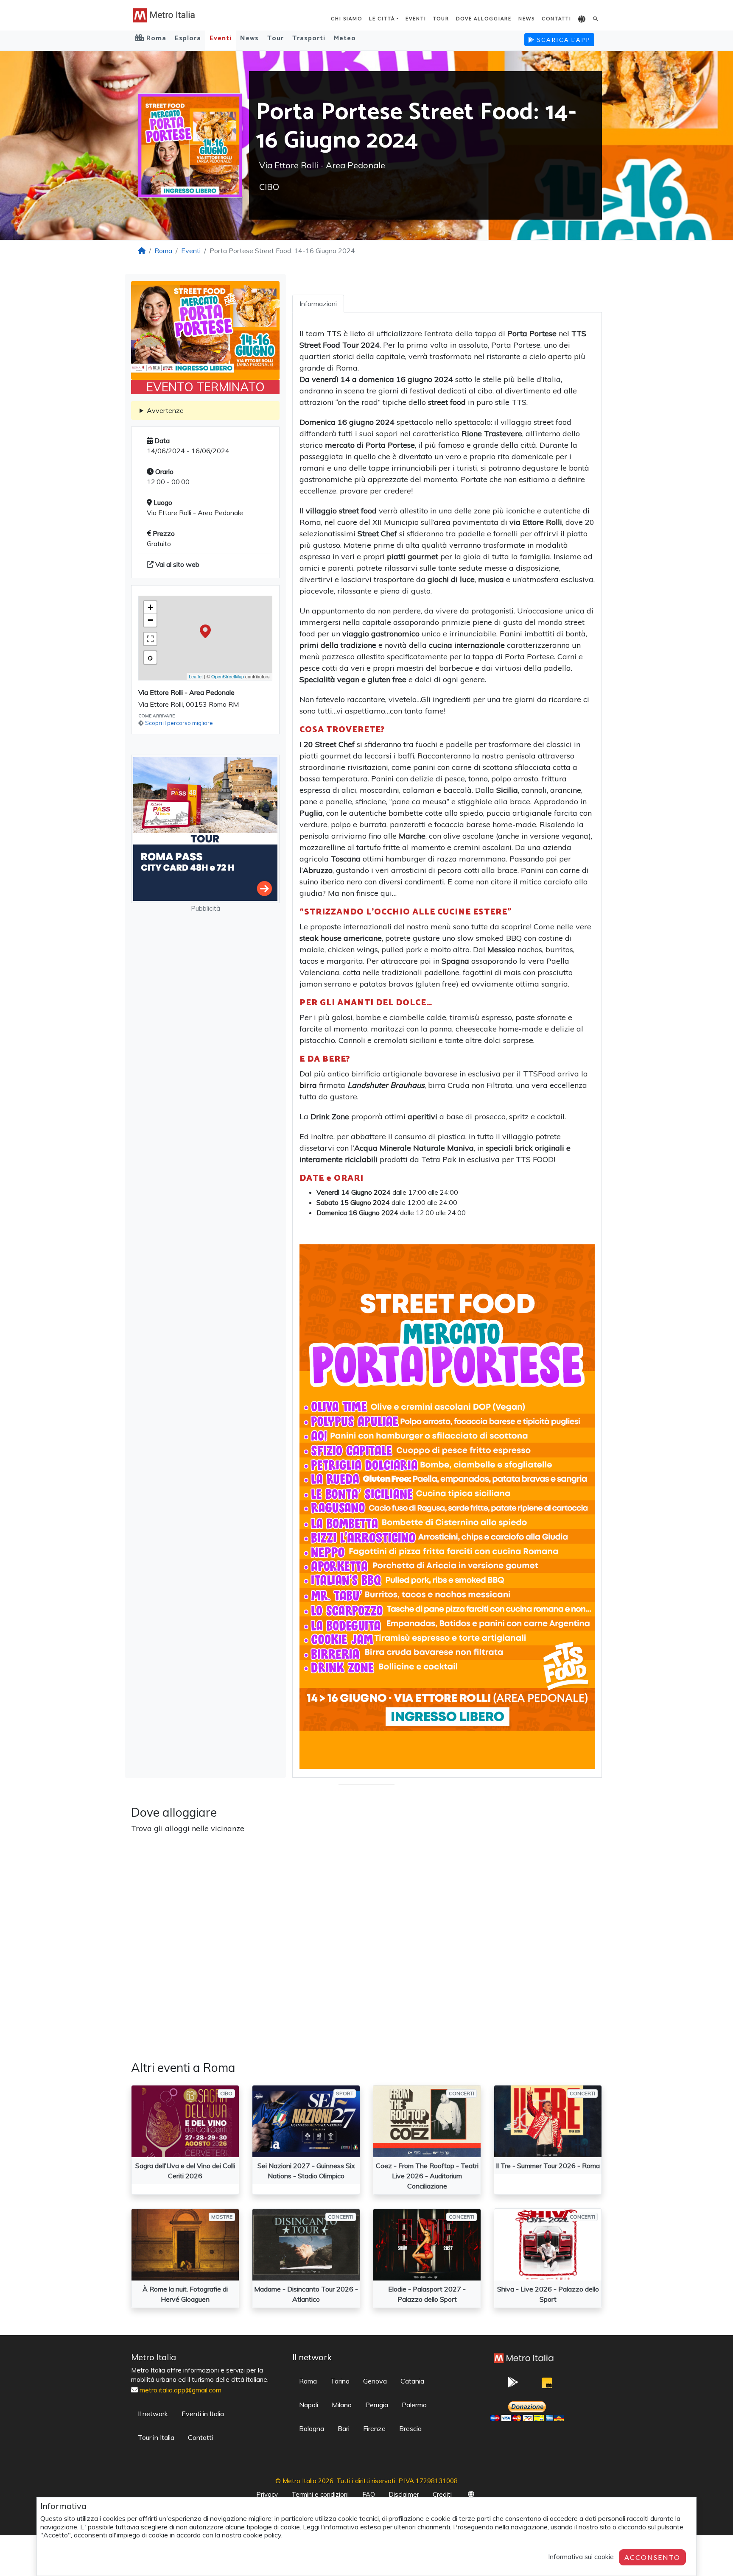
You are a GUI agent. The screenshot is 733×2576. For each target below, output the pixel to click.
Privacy (267, 2494)
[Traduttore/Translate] (582, 20)
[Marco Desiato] (547, 2385)
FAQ (369, 2494)
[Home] (142, 251)
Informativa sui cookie (581, 2556)
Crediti (442, 2494)
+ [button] (150, 607)
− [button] (150, 620)
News (527, 18)
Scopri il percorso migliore (179, 723)
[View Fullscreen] (150, 639)
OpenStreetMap (228, 676)
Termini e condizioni (320, 2494)
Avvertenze (165, 410)
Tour (441, 18)
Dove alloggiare (484, 18)
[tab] (318, 304)
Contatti (557, 18)
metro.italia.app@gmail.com (180, 2390)
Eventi (416, 18)
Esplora (188, 38)
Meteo (345, 38)
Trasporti (309, 38)
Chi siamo (347, 18)
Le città (382, 18)
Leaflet (196, 676)
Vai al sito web (176, 564)
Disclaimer (404, 2494)
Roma (163, 251)
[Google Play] (513, 2385)
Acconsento (652, 2557)
